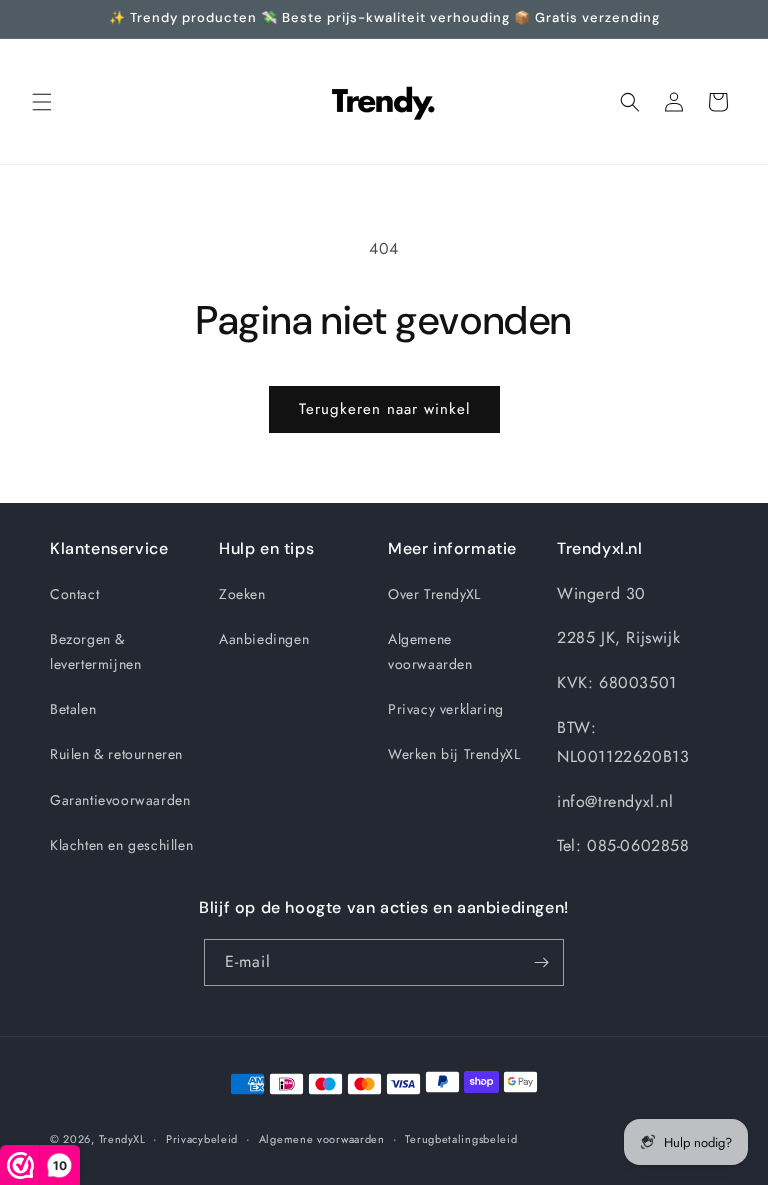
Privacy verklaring (446, 709)
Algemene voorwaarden (430, 651)
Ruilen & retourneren (116, 754)
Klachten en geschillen (121, 845)
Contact (74, 594)
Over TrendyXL (434, 594)
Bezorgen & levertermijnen (95, 651)
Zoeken (242, 594)
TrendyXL (122, 1139)
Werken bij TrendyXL (454, 754)
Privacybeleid (202, 1139)
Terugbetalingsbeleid (461, 1139)
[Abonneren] (541, 962)
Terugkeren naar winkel (384, 409)
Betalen (73, 709)
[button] (42, 102)
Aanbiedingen (264, 639)
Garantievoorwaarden (120, 800)
